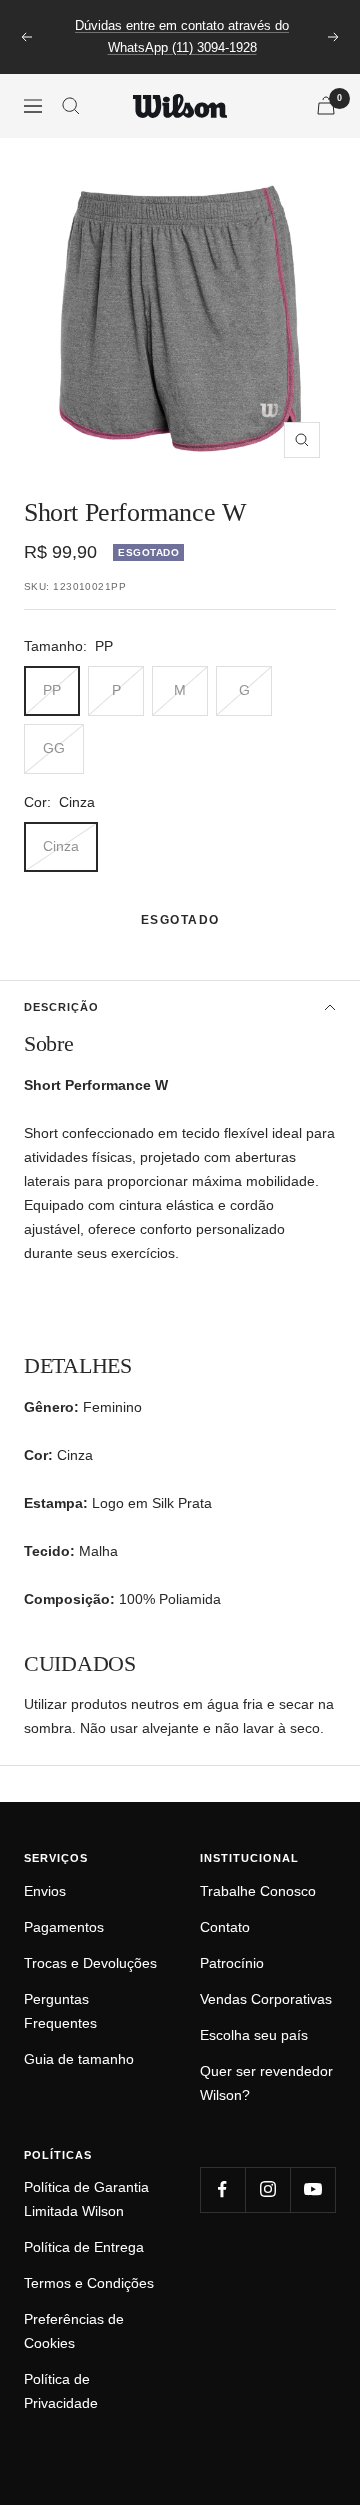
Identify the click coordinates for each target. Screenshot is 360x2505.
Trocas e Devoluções (90, 1963)
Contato (225, 1927)
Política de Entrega (84, 2247)
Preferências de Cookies (74, 2331)
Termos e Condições (89, 2283)
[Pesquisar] (71, 106)
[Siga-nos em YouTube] (312, 2189)
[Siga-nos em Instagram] (267, 2189)
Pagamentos (64, 1927)
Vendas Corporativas (266, 1999)
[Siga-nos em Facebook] (222, 2189)
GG (54, 748)
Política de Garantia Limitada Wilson (86, 2199)
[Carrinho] (326, 105)
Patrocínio (232, 1963)
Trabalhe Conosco (258, 1891)
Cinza (61, 846)
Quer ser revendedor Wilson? (266, 2083)
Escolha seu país (254, 2035)
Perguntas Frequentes (60, 2011)
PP (52, 690)
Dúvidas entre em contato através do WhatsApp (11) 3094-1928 (182, 36)
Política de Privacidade (61, 2391)
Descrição (61, 1007)
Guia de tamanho (79, 2059)
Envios (45, 1891)
